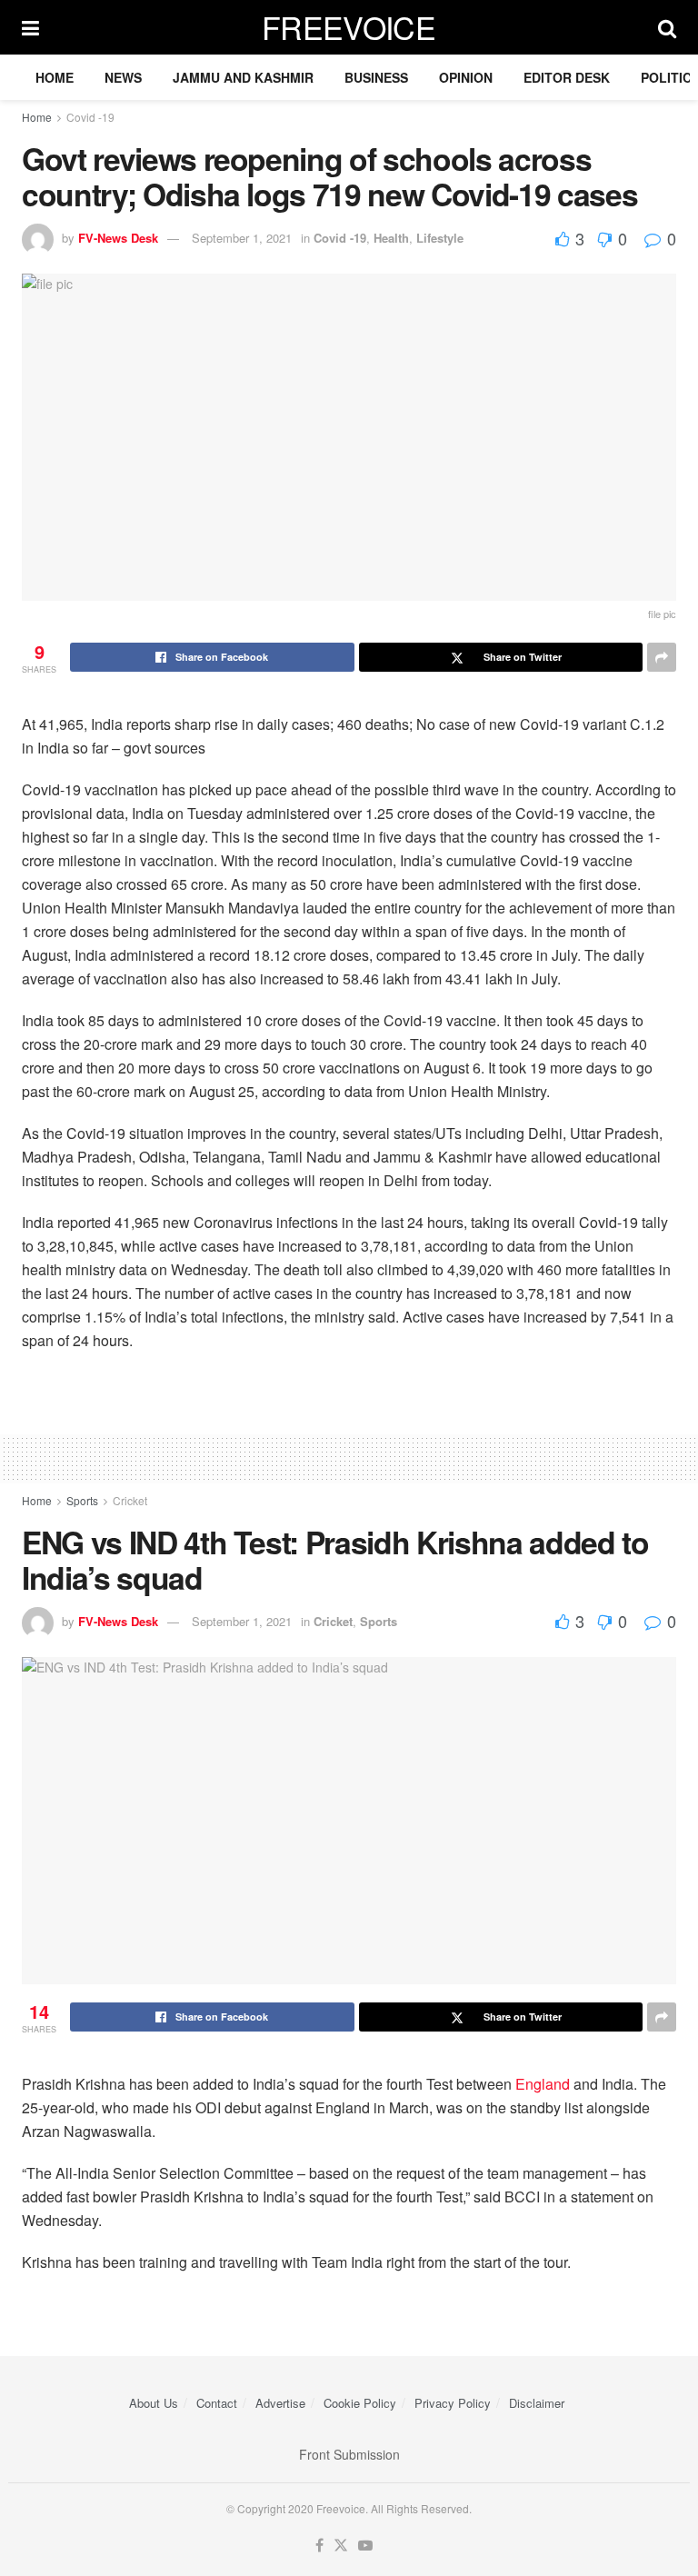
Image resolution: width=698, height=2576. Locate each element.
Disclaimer (537, 2403)
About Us (154, 2403)
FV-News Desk (118, 238)
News (123, 77)
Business (376, 77)
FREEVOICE (349, 27)
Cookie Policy (360, 2403)
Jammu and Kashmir (243, 77)
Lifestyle (440, 238)
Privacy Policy (453, 2403)
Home (55, 77)
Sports (82, 1500)
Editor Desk (567, 77)
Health (391, 238)
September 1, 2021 (242, 238)
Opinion (466, 77)
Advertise (280, 2403)
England (543, 2084)
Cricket (130, 1500)
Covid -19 (90, 117)
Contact (217, 2403)
